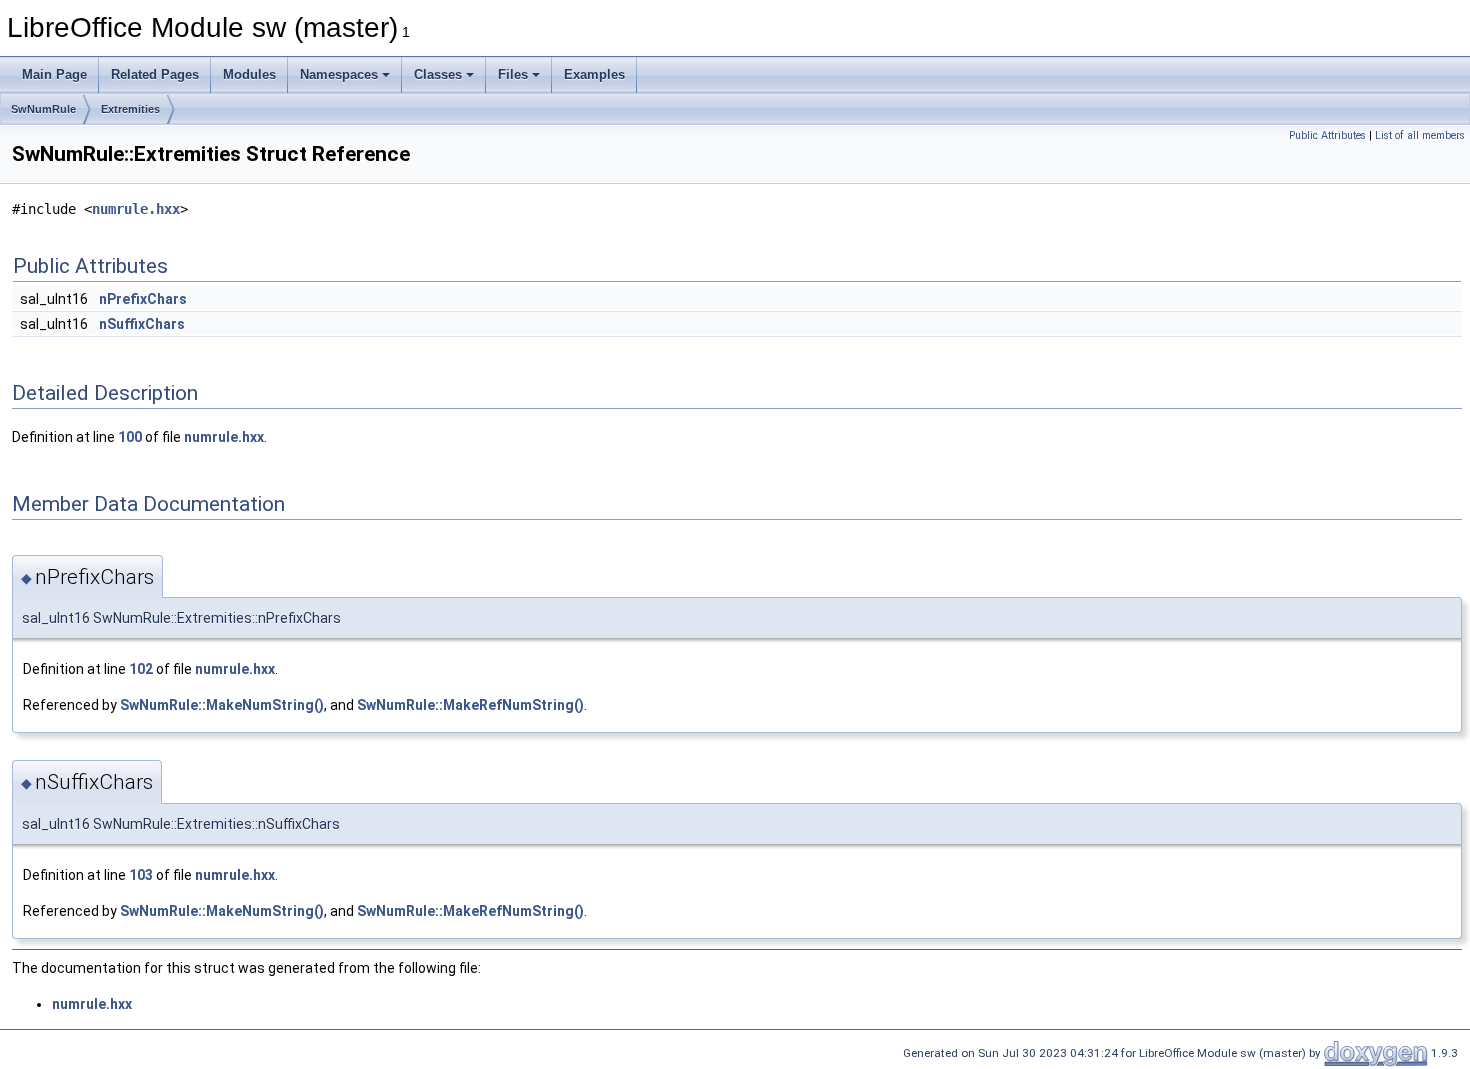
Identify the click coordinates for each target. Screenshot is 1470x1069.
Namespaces (339, 74)
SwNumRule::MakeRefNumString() (470, 705)
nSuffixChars (142, 324)
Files (513, 74)
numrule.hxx (136, 209)
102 (141, 669)
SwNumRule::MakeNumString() (222, 705)
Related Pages (155, 74)
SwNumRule (43, 109)
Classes (438, 74)
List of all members (1420, 135)
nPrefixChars (143, 299)
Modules (249, 74)
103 (141, 875)
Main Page (54, 74)
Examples (594, 74)
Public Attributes (1327, 135)
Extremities (130, 109)
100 (130, 437)
